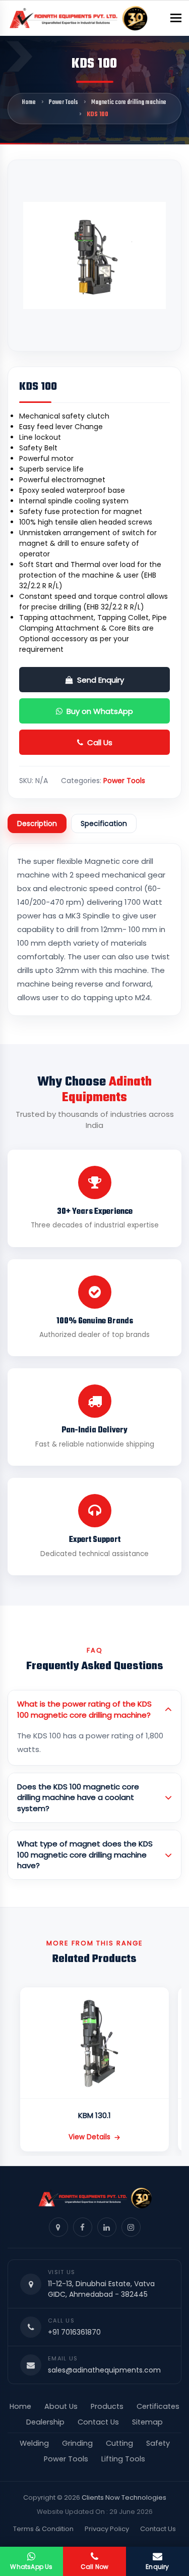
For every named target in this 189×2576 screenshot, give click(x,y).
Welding (34, 2443)
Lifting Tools (123, 2459)
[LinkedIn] (107, 2227)
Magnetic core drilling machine (129, 102)
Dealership (45, 2422)
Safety (158, 2443)
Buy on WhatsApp (100, 711)
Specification (104, 823)
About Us (61, 2406)
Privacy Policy (107, 2529)
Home (29, 102)
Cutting (119, 2443)
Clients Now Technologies (124, 2497)
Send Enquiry (101, 680)
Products (107, 2406)
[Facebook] (83, 2227)
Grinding (77, 2443)
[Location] (58, 2227)
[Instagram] (131, 2227)
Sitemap (147, 2422)
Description (37, 823)
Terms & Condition (43, 2529)
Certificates (158, 2406)
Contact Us (98, 2422)
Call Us (100, 742)
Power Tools (64, 102)
